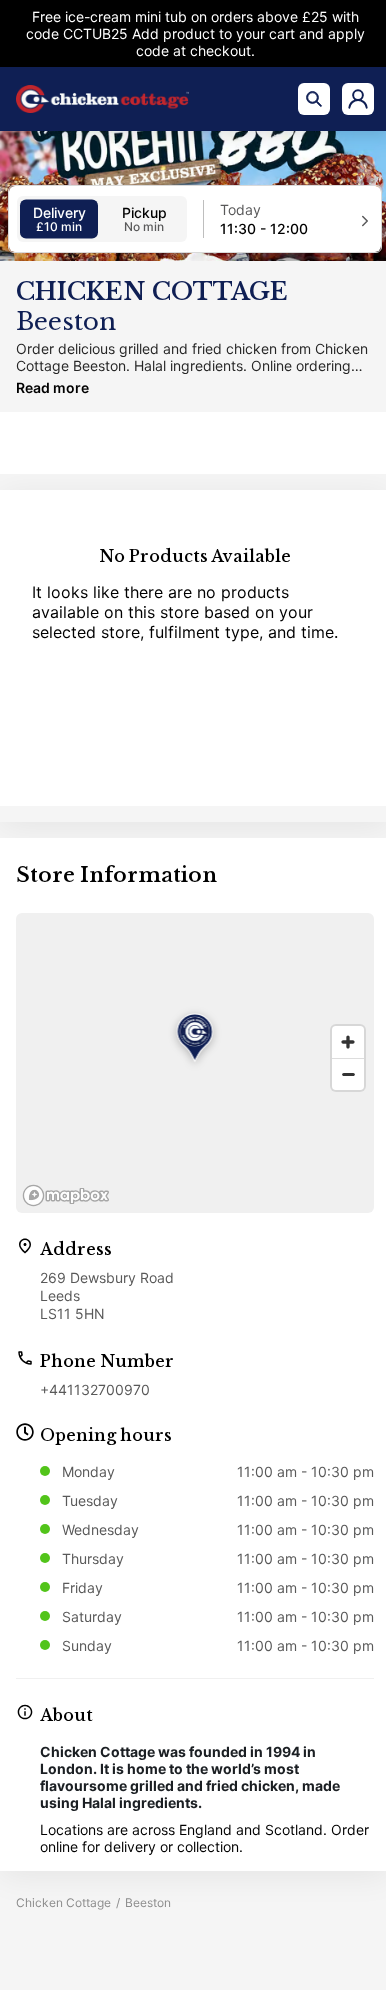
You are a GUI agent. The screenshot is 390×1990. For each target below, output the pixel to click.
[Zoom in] (348, 1042)
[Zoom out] (348, 1074)
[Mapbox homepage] (66, 1195)
